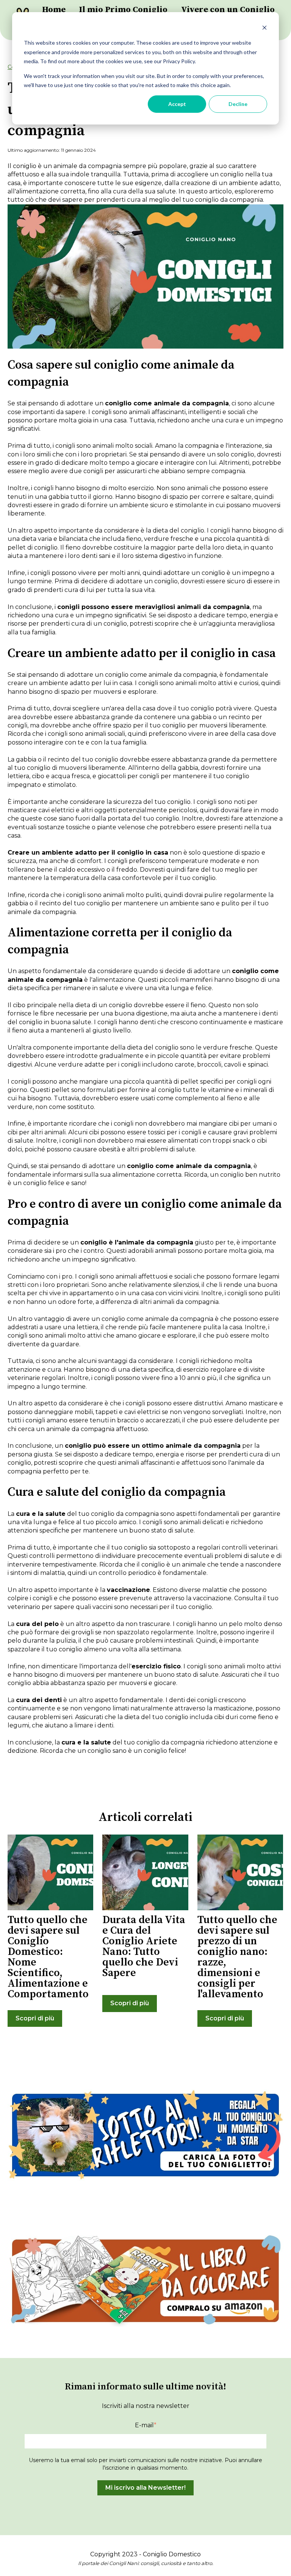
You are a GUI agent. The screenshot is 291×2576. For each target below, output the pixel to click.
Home (54, 10)
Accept (177, 104)
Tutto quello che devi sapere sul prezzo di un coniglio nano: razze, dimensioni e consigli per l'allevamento (237, 1957)
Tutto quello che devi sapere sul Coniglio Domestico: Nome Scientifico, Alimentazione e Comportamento (48, 1957)
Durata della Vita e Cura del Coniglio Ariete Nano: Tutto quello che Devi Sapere (144, 1946)
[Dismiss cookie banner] (264, 29)
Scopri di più (35, 2018)
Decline (238, 104)
